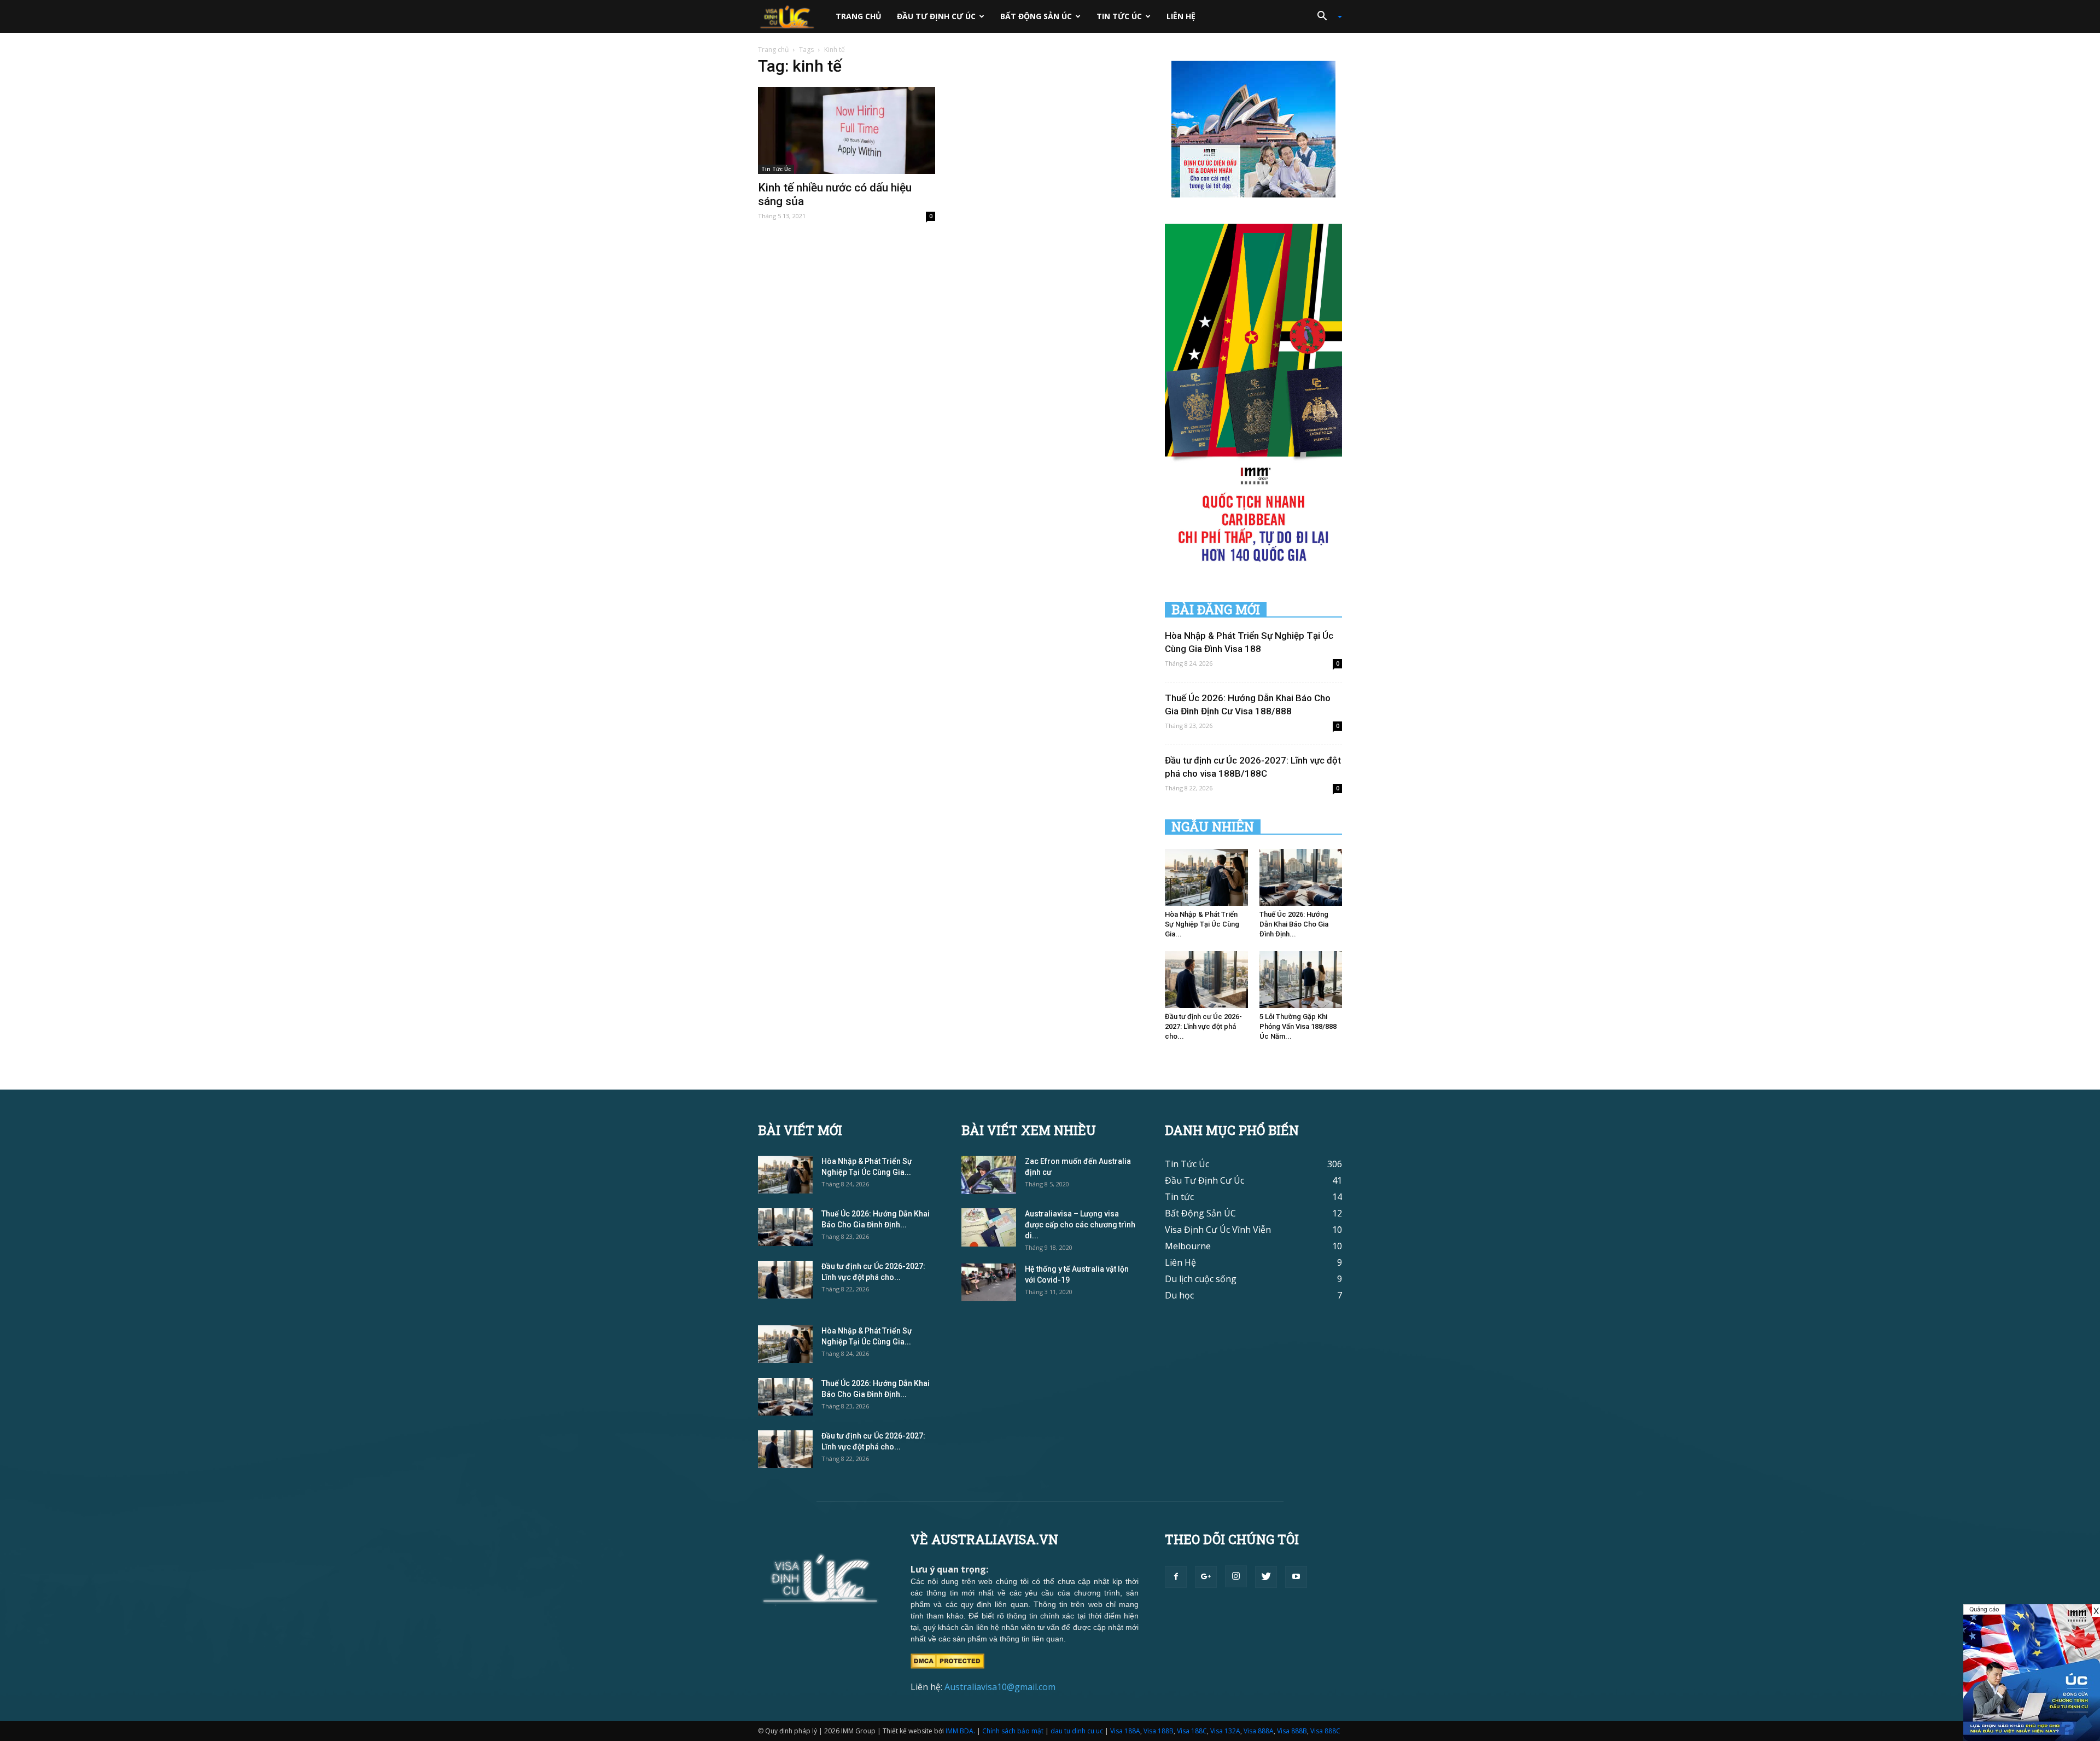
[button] (1326, 16)
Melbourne (1188, 1246)
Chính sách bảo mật (1013, 1731)
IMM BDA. (960, 1731)
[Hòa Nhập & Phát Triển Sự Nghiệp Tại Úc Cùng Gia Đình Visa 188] (1206, 877)
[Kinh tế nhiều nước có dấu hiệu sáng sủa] (847, 130)
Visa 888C (1325, 1731)
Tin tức (1179, 1197)
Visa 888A (1259, 1731)
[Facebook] (1176, 1577)
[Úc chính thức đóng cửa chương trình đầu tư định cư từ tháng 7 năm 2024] (2032, 1673)
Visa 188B (1159, 1731)
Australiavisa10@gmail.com (1000, 1687)
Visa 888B (1292, 1731)
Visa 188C (1192, 1731)
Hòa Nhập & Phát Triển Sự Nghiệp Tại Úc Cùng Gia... (1202, 924)
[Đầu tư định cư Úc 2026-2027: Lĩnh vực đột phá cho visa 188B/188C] (1206, 980)
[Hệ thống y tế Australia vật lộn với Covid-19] (989, 1282)
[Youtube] (1296, 1577)
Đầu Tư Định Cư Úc (936, 16)
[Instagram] (1236, 1576)
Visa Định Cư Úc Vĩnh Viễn (1218, 1230)
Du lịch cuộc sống (1201, 1279)
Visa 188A (1125, 1731)
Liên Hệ (1181, 16)
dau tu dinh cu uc (1077, 1731)
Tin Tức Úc (1119, 16)
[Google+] (1206, 1577)
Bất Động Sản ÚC (1036, 16)
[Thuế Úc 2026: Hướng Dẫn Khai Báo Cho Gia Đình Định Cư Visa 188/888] (1301, 877)
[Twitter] (1266, 1577)
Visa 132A (1225, 1731)
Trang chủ (859, 16)
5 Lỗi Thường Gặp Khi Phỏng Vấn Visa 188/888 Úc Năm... (1298, 1026)
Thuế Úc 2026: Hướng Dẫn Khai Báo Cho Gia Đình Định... (1294, 924)
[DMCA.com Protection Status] (947, 1660)
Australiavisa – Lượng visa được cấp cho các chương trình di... (1080, 1225)
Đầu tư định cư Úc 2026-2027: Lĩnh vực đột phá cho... (1203, 1026)
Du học (1179, 1295)
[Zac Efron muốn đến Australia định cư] (989, 1175)
